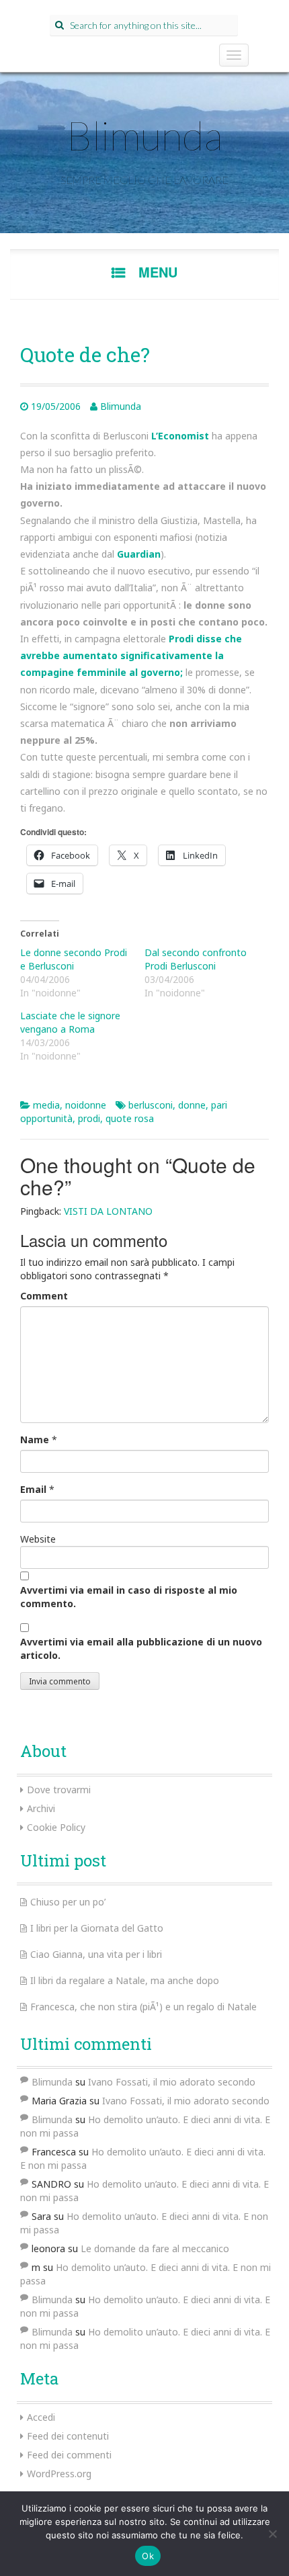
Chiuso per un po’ (68, 1902)
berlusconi (151, 1105)
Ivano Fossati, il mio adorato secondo (172, 2082)
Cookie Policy (56, 1827)
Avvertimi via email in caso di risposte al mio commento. (129, 1597)
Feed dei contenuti (68, 2436)
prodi (89, 1118)
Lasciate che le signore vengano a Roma (70, 1022)
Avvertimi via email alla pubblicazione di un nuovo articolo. (141, 1648)
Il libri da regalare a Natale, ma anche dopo (125, 1980)
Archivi (41, 1808)
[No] (272, 2534)
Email (33, 1489)
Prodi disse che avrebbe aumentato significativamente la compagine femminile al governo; (131, 655)
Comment (44, 1296)
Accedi (41, 2417)
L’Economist (180, 436)
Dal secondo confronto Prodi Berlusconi (196, 959)
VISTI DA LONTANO (108, 1211)
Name (35, 1440)
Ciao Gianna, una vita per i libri (96, 1954)
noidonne (86, 1105)
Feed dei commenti (69, 2455)
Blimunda (144, 135)
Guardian (139, 554)
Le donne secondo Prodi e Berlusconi (74, 959)
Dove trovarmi (59, 1790)
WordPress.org (59, 2474)
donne (192, 1105)
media (46, 1105)
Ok (148, 2556)
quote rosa (130, 1118)
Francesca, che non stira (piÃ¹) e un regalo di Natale (143, 2007)
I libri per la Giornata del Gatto (97, 1928)
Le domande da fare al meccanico (155, 2248)
